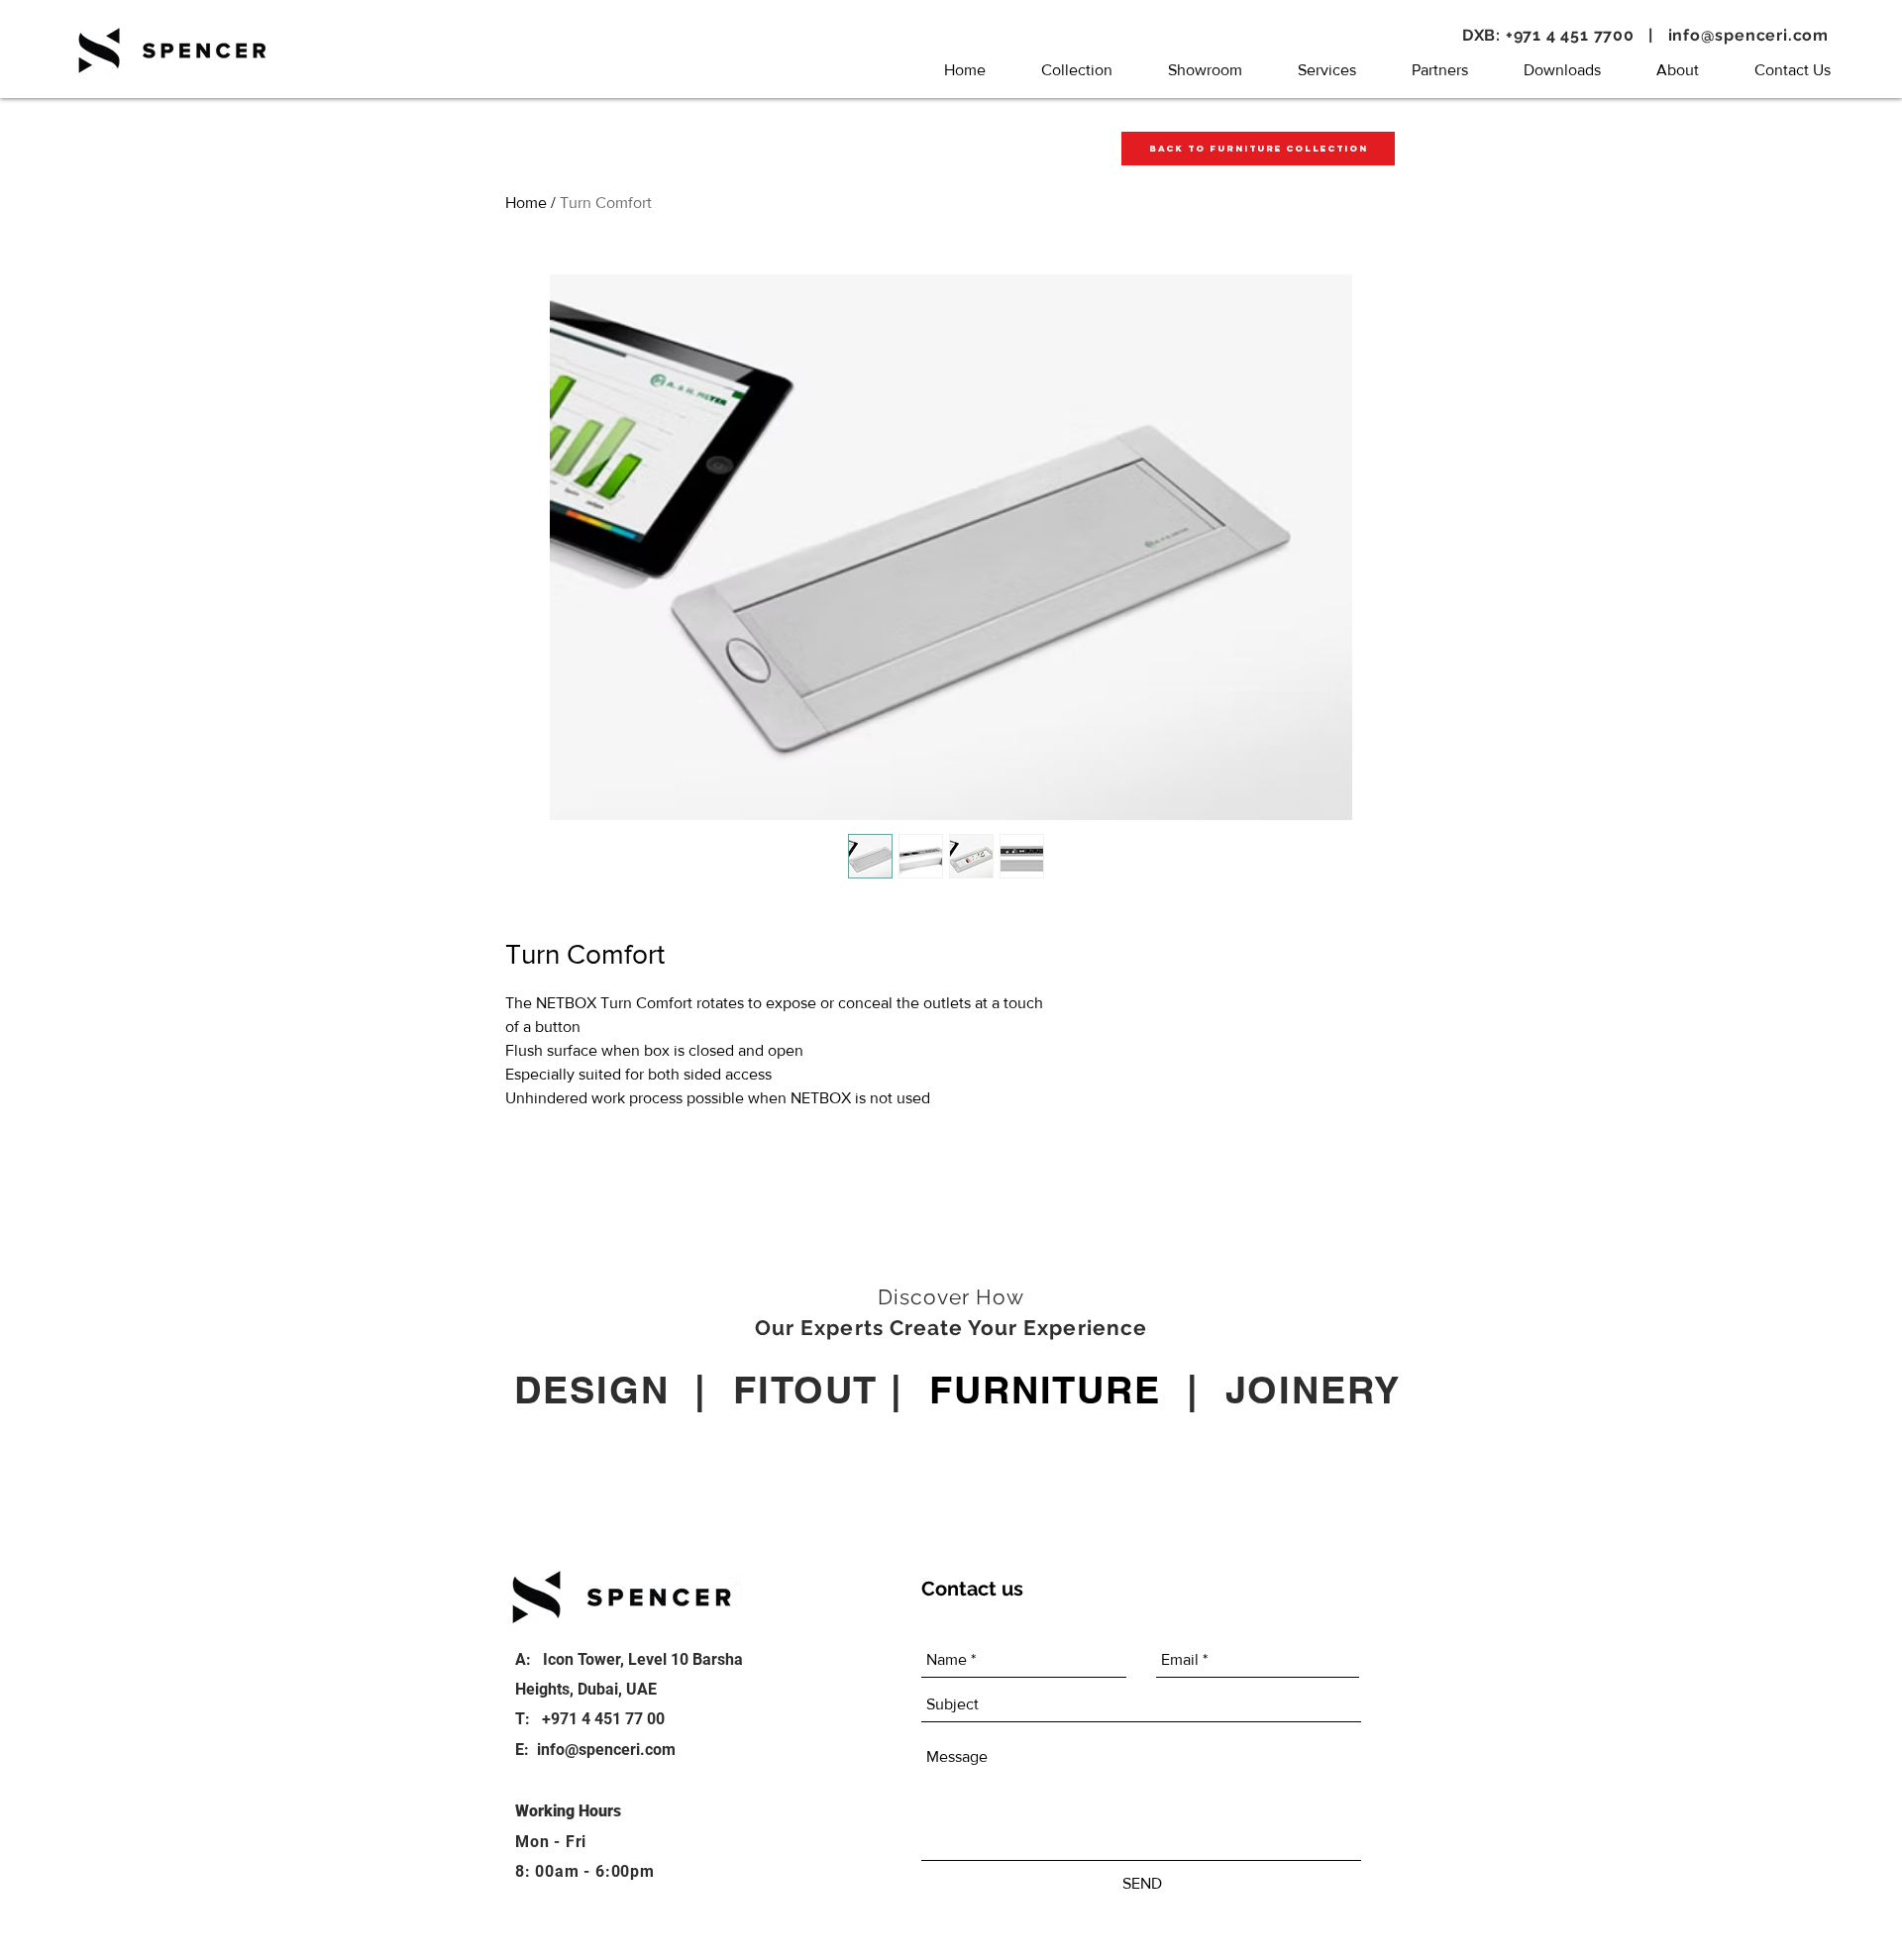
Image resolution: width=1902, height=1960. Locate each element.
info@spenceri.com (1749, 35)
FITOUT (805, 1390)
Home (526, 203)
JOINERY (1313, 1390)
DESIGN (591, 1390)
